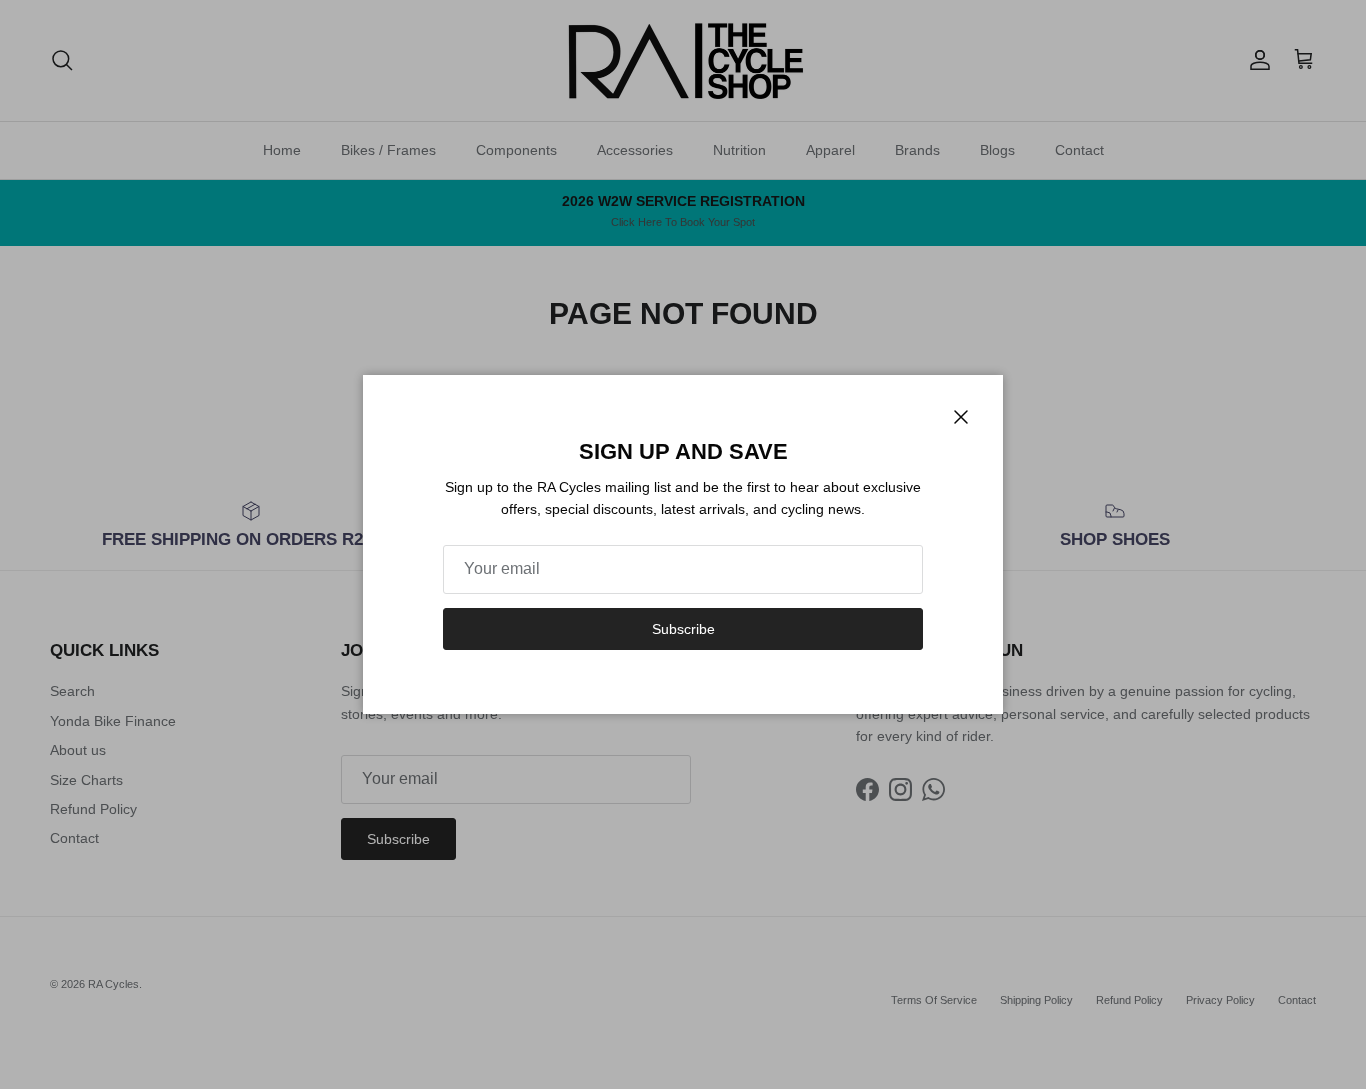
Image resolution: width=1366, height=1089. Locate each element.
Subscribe (683, 629)
